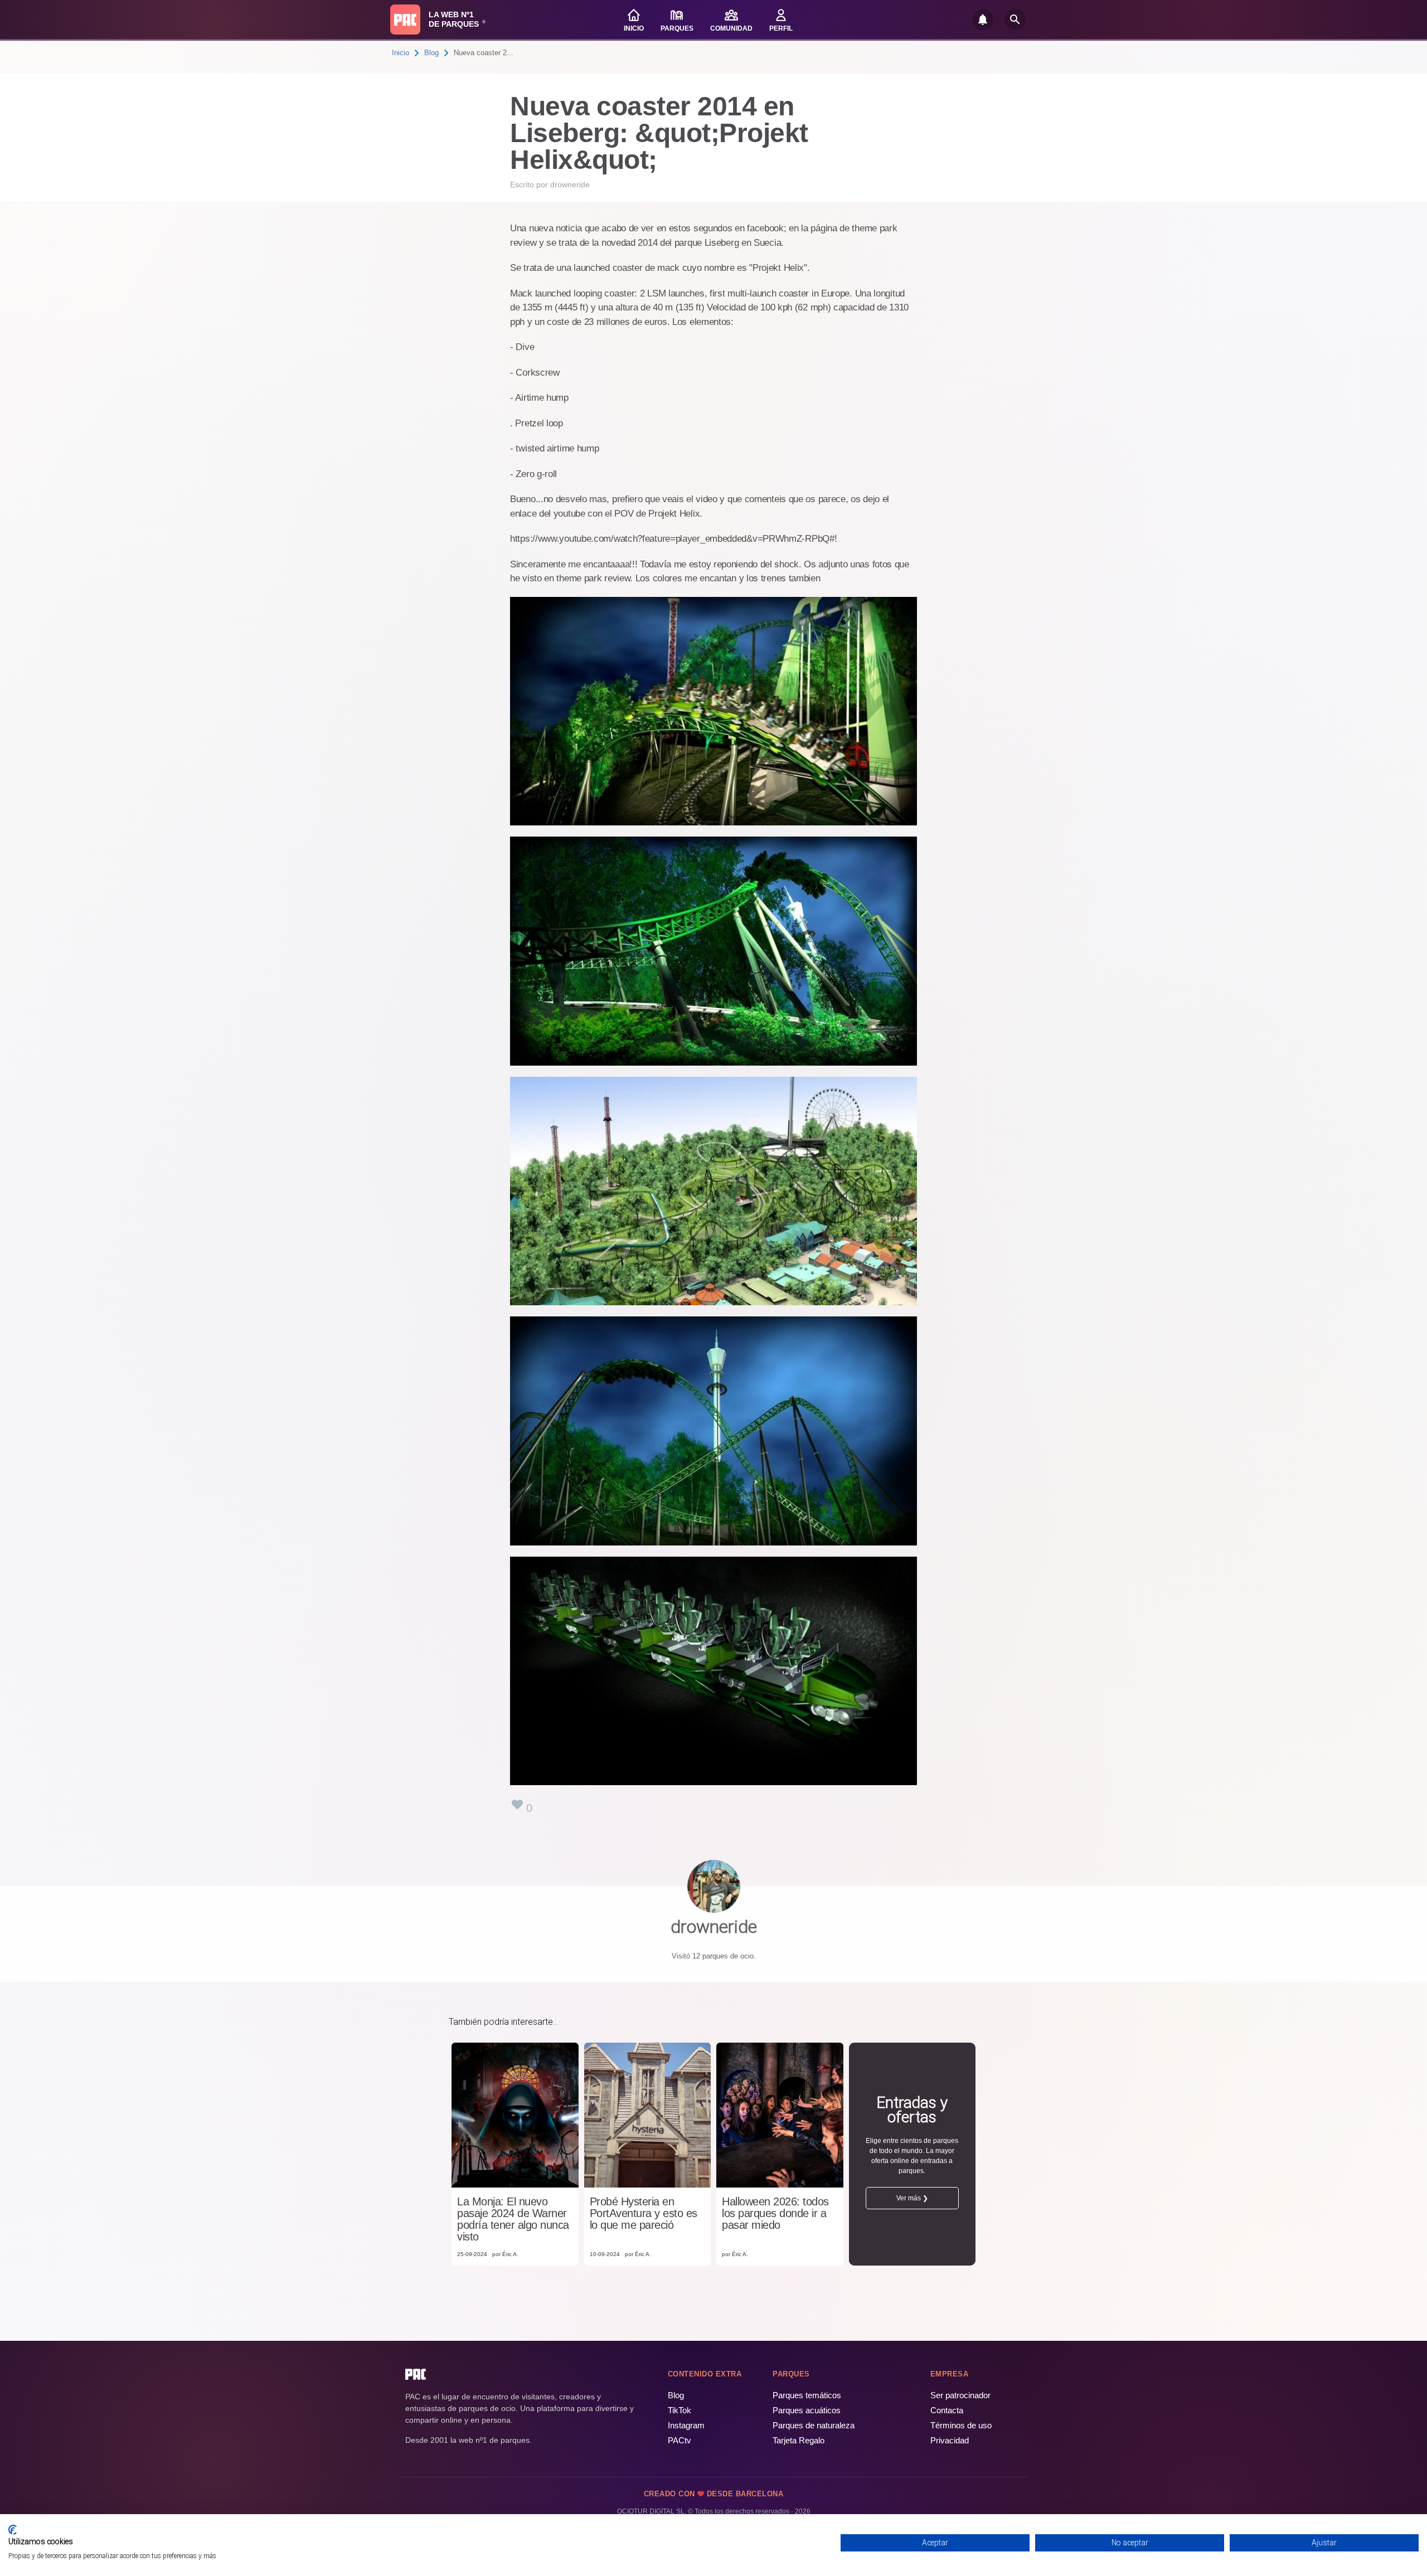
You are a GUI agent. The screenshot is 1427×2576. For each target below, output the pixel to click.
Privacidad (950, 2440)
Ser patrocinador (960, 2395)
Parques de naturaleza (814, 2425)
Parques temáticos (807, 2395)
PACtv (679, 2440)
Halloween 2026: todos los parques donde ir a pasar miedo (775, 2213)
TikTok (679, 2410)
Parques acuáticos (807, 2410)
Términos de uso (961, 2425)
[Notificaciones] (983, 20)
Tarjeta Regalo (799, 2440)
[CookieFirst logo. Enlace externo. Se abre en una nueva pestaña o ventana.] (13, 2530)
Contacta (947, 2410)
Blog (431, 53)
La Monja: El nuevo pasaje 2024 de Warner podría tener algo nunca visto (513, 2219)
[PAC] (405, 20)
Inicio (401, 53)
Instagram (686, 2425)
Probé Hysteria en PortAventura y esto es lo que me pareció (644, 2213)
